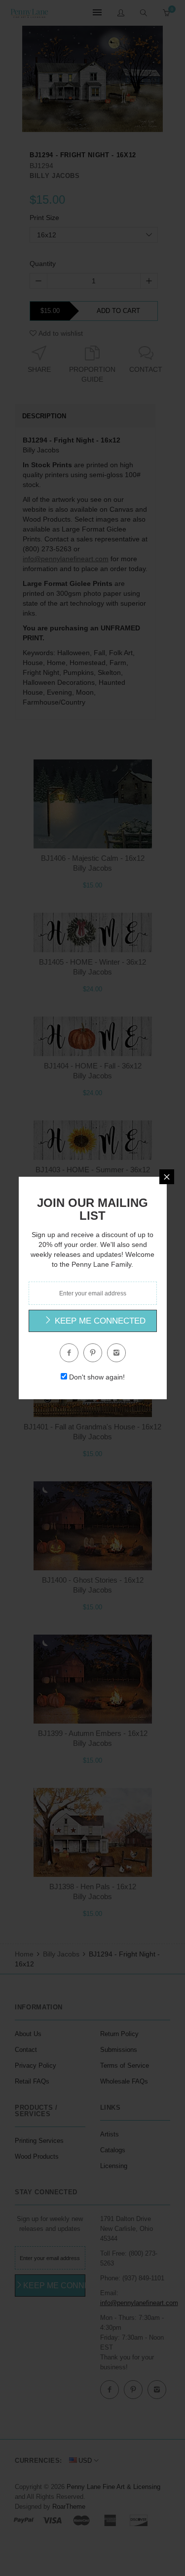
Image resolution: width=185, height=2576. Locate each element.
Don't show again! (97, 1377)
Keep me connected (99, 1321)
